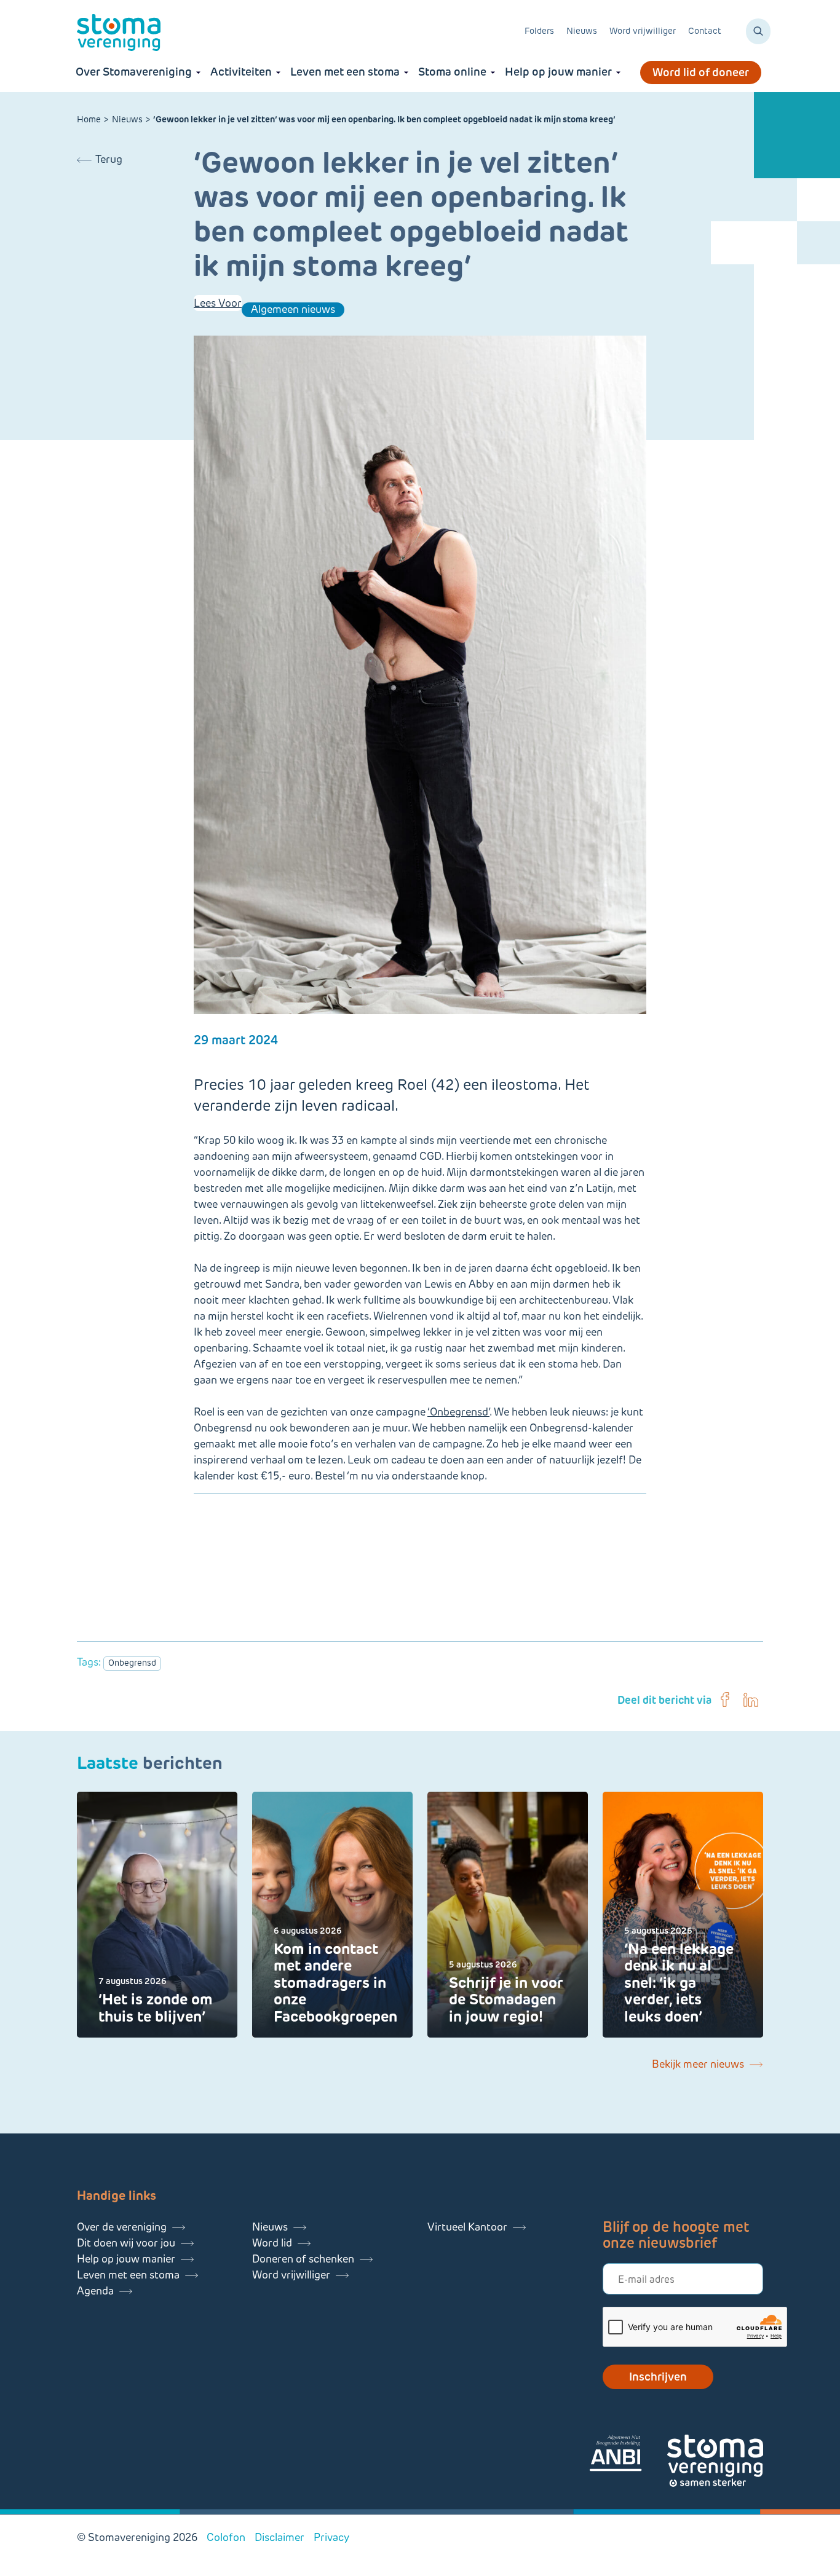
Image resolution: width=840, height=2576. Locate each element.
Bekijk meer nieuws (698, 2064)
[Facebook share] (725, 1700)
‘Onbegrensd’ (458, 1412)
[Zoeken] (758, 31)
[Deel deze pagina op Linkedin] (751, 1700)
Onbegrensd (132, 1663)
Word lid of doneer (701, 73)
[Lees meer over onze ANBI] (628, 2455)
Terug (109, 159)
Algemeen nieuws (293, 309)
